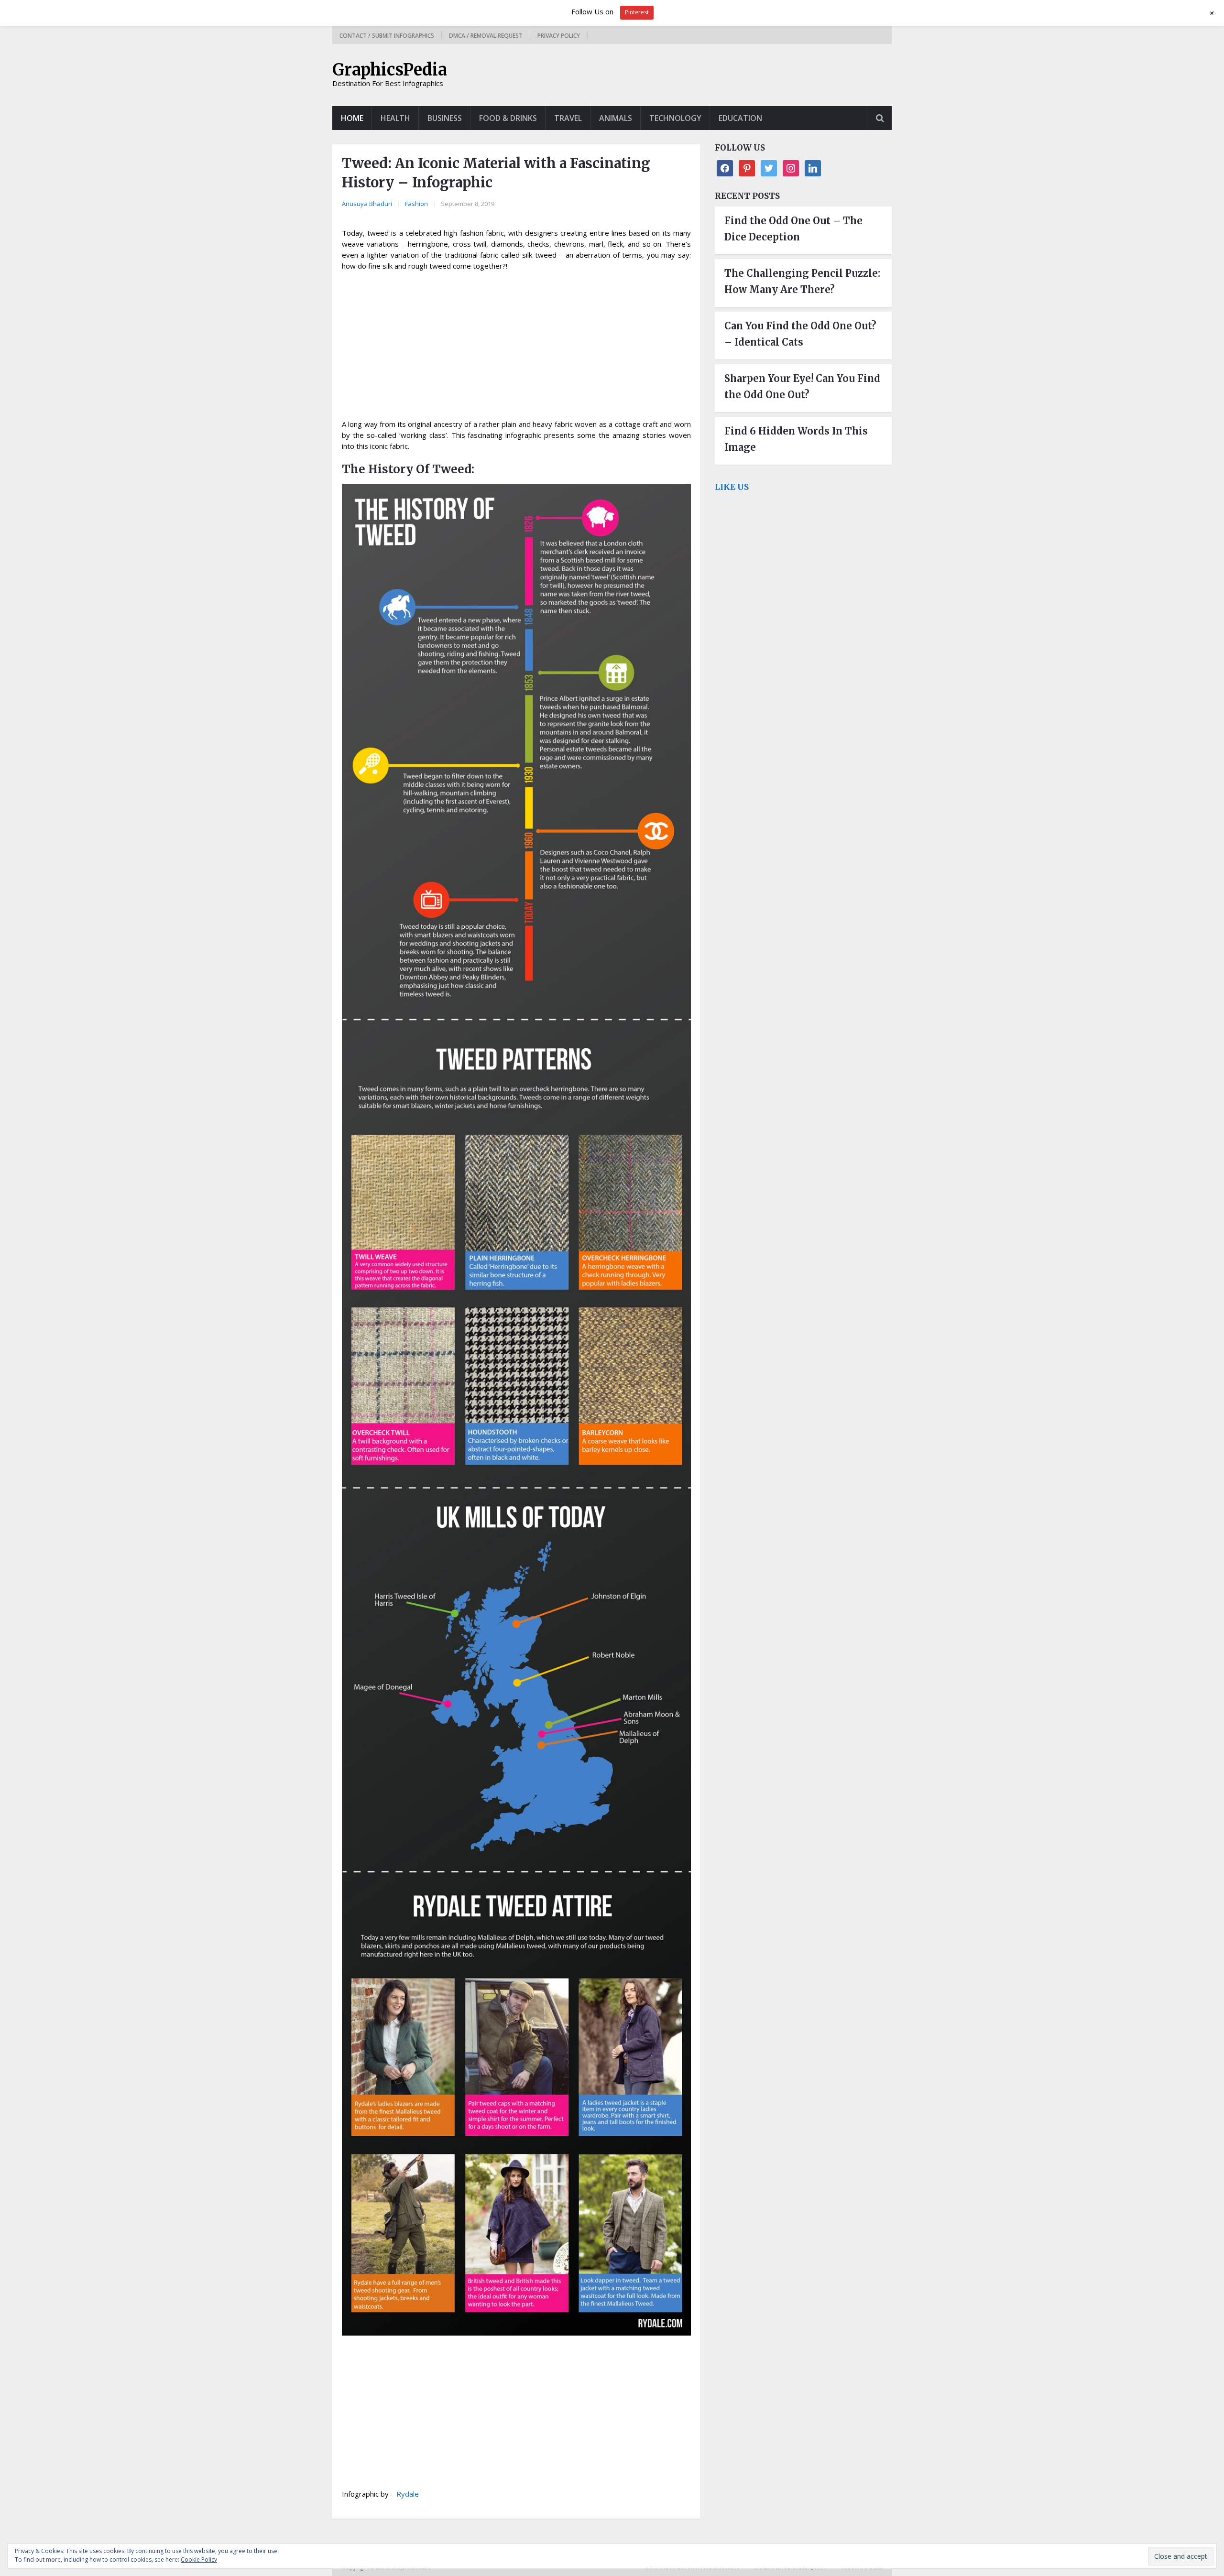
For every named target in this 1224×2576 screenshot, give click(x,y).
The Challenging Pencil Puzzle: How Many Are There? (802, 281)
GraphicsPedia (390, 70)
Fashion (416, 204)
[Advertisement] (516, 348)
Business (445, 118)
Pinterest (637, 12)
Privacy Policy (559, 36)
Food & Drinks (508, 118)
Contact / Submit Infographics (387, 36)
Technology (675, 118)
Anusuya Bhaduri (367, 204)
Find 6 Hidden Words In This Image (796, 439)
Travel (568, 118)
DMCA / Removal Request (486, 36)
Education (740, 118)
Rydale (408, 2494)
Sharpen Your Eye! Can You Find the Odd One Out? (802, 386)
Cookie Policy (199, 2560)
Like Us (732, 487)
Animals (616, 118)
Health (395, 118)
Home (352, 118)
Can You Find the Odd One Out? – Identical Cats (800, 334)
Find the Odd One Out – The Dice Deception (793, 229)
